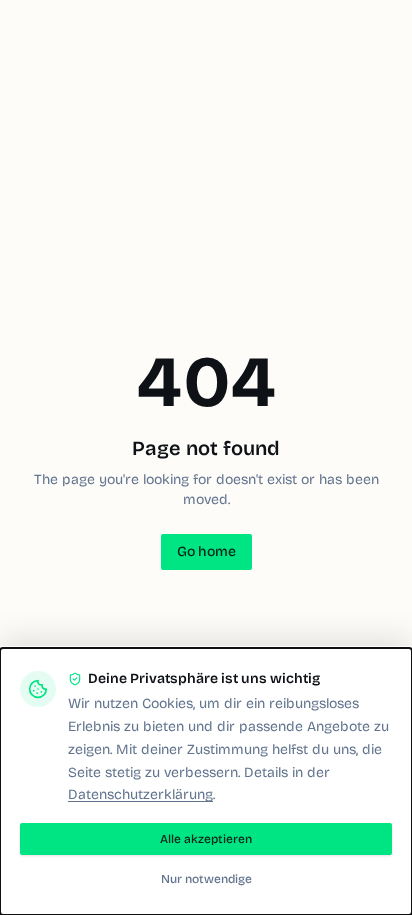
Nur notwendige (206, 879)
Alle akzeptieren (206, 839)
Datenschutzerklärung (140, 794)
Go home (206, 551)
